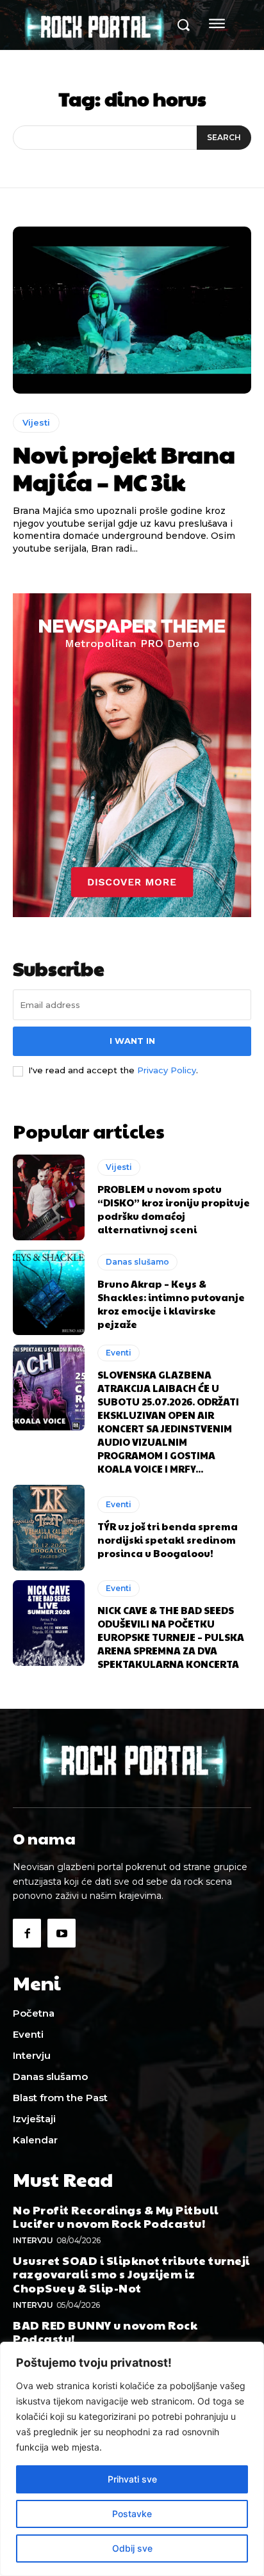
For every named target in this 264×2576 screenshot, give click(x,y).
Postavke (132, 2514)
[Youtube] (62, 1933)
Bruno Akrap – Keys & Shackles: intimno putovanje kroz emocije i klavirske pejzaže (171, 1304)
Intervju (33, 2240)
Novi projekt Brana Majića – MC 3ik (124, 468)
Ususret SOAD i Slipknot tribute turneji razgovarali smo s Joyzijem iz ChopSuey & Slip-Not (131, 2274)
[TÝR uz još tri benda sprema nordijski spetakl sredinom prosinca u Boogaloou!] (49, 1528)
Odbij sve (132, 2548)
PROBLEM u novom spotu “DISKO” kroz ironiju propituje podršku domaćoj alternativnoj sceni (174, 1209)
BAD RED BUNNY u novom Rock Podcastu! (105, 2332)
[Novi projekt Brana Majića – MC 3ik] (132, 310)
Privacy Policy (167, 1070)
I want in (132, 1041)
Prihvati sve (132, 2479)
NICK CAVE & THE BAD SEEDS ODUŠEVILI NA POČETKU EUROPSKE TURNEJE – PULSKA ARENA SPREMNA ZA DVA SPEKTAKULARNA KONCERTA (171, 1637)
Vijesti (36, 422)
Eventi (119, 1353)
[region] (132, 2459)
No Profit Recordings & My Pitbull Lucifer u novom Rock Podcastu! (116, 2217)
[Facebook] (27, 1933)
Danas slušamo (137, 1262)
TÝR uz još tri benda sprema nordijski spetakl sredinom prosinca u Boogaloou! (168, 1540)
